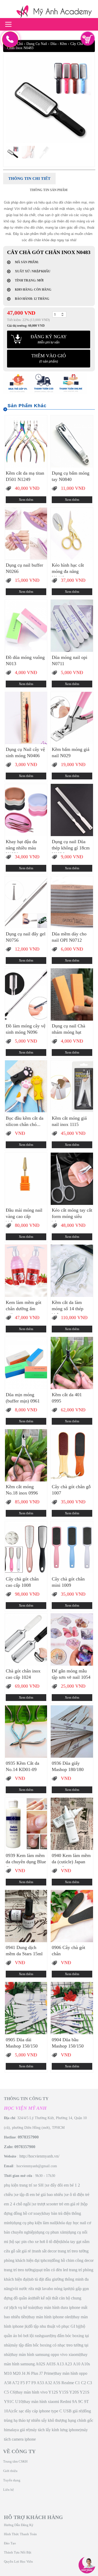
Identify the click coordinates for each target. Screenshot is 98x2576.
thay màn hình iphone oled (50, 2317)
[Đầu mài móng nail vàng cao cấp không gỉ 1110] (26, 1179)
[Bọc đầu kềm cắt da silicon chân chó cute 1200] (26, 1086)
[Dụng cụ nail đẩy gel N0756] (26, 902)
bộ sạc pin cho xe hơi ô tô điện (35, 2242)
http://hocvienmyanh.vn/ (39, 2156)
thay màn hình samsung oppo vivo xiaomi (45, 2354)
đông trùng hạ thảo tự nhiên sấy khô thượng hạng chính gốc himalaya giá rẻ (49, 2420)
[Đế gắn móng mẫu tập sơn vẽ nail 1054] (72, 1640)
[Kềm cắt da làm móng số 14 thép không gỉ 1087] (72, 1271)
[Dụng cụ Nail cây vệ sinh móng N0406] (26, 718)
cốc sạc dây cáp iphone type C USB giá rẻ (47, 2411)
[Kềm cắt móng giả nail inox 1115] (72, 1086)
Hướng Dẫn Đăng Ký (19, 2525)
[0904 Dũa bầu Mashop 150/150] (72, 2008)
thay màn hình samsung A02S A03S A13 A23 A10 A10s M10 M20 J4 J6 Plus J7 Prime (47, 2364)
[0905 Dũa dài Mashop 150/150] (26, 2008)
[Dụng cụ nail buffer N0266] (26, 534)
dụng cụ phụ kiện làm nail (34, 2223)
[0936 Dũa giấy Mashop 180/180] (72, 1732)
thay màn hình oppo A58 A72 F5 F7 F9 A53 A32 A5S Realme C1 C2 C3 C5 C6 (48, 2383)
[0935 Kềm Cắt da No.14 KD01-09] (26, 1732)
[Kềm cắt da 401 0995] (72, 1363)
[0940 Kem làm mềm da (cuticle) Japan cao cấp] (72, 1824)
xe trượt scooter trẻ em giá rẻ (56, 2204)
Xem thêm (26, 500)
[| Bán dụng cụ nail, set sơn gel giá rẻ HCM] (49, 12)
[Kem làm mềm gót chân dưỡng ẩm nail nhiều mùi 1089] (26, 1271)
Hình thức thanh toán (20, 2534)
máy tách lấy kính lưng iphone (55, 2430)
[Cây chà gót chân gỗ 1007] (72, 1455)
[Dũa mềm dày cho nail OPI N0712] (72, 902)
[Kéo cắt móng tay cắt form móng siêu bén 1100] (72, 1179)
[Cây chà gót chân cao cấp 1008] (26, 1547)
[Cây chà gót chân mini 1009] (72, 1547)
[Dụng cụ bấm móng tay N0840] (72, 441)
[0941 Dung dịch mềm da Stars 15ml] (26, 1916)
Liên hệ (8, 2490)
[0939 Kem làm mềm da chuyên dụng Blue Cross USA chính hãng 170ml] (26, 1824)
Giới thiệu (10, 2471)
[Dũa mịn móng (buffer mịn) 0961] (26, 1363)
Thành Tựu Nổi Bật (18, 2552)
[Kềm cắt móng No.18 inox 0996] (26, 1455)
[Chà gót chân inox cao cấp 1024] (26, 1640)
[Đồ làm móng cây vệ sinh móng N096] (26, 994)
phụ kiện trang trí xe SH (24, 2185)
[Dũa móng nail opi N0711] (72, 626)
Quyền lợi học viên (18, 2561)
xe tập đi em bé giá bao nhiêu (39, 2195)
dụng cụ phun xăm (51, 2232)
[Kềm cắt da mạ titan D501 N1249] (26, 441)
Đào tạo (10, 2543)
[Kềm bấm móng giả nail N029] (72, 718)
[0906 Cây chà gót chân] (72, 1916)
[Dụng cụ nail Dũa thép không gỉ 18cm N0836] (72, 810)
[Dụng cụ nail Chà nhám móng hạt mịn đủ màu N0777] (72, 994)
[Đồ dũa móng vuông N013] (26, 626)
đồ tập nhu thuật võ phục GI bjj (54, 2326)
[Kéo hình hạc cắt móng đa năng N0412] (72, 534)
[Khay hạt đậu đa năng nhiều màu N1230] (26, 810)
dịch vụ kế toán (23, 2307)
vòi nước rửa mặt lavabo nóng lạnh (42, 2289)
